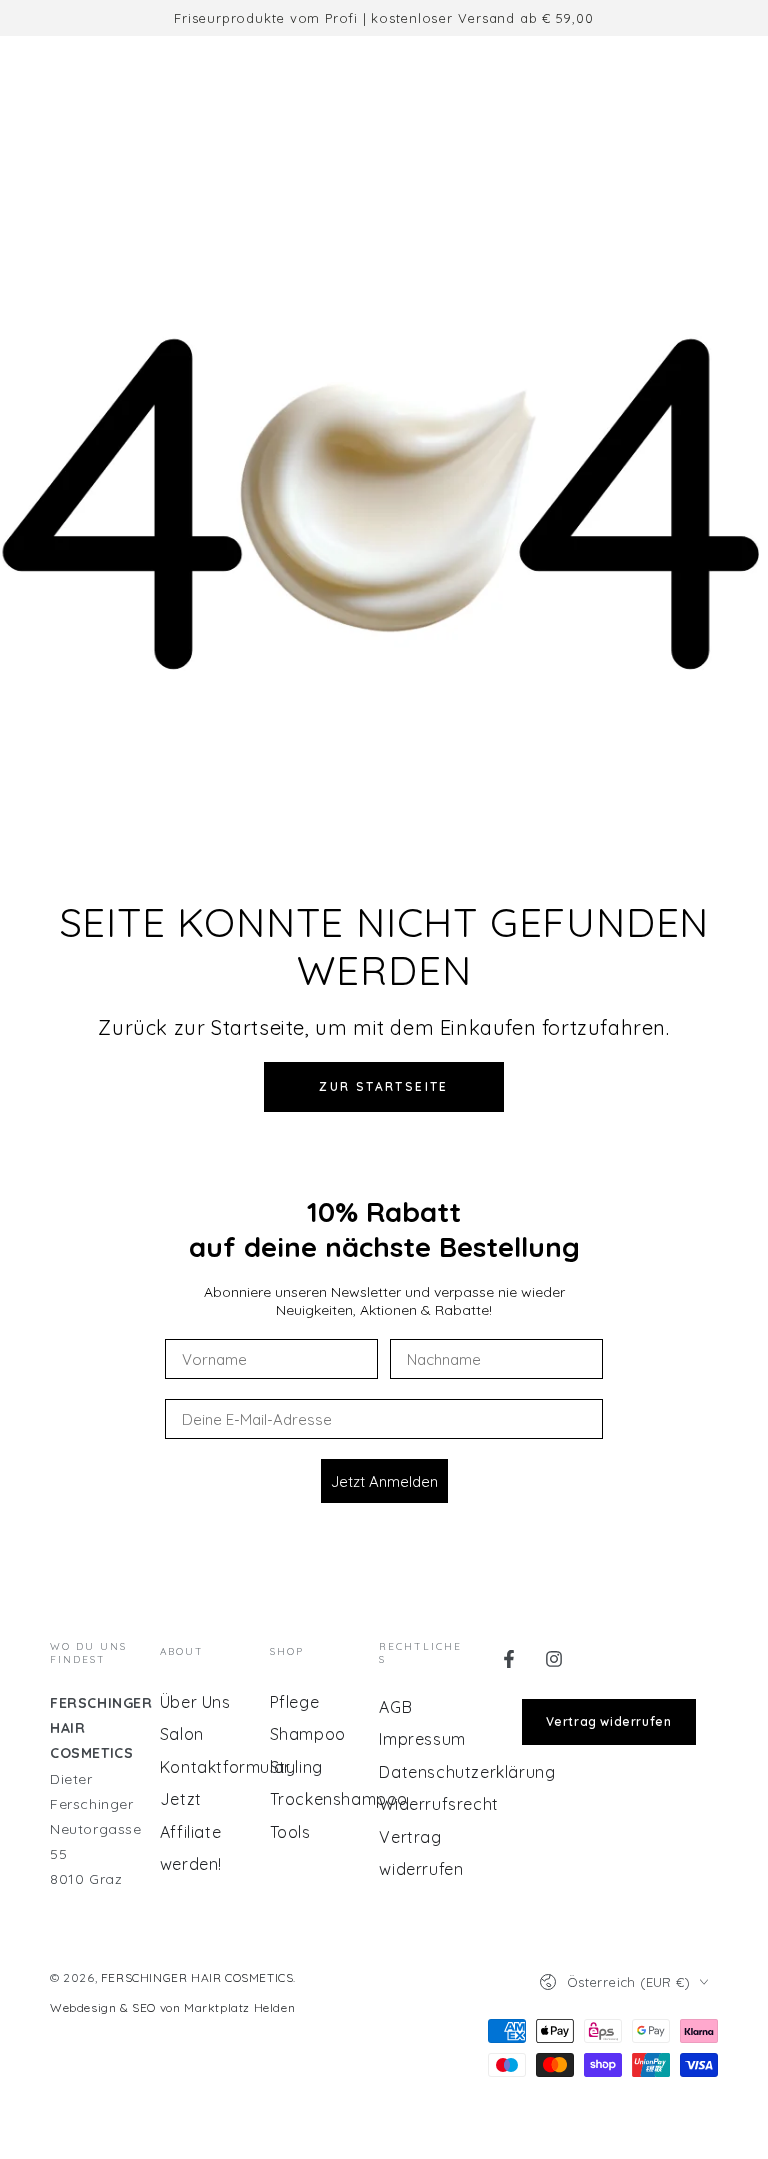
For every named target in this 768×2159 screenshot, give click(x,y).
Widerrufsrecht (438, 1804)
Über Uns (195, 1702)
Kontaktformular (225, 1767)
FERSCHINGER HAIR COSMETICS (197, 1977)
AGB (395, 1707)
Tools (290, 1832)
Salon (182, 1734)
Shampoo (308, 1734)
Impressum (422, 1739)
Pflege (295, 1702)
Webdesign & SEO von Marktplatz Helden (172, 2007)
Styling (296, 1767)
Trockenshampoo (339, 1799)
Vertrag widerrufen (609, 1721)
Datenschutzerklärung (467, 1772)
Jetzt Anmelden (384, 1481)
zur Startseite (384, 1086)
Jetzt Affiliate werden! (191, 1831)
